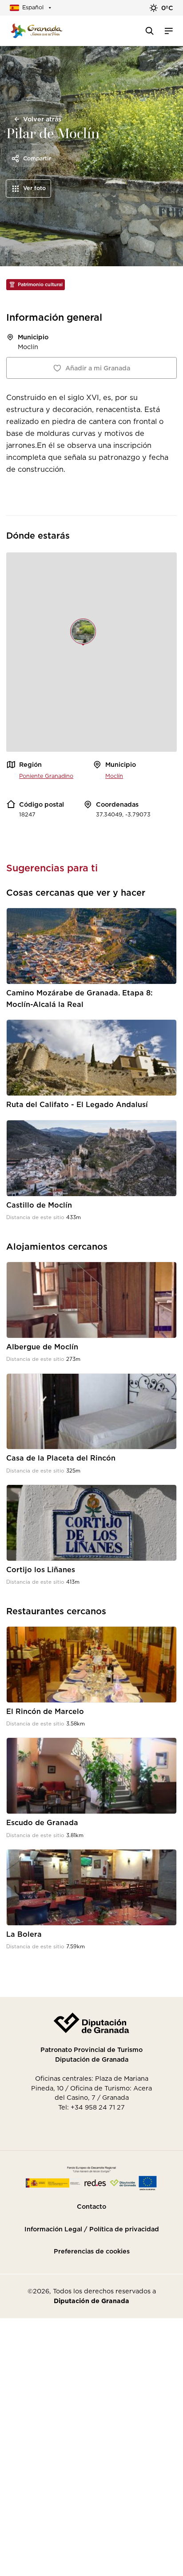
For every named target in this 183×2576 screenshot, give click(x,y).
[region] (91, 652)
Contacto (91, 2207)
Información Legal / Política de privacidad (92, 2229)
